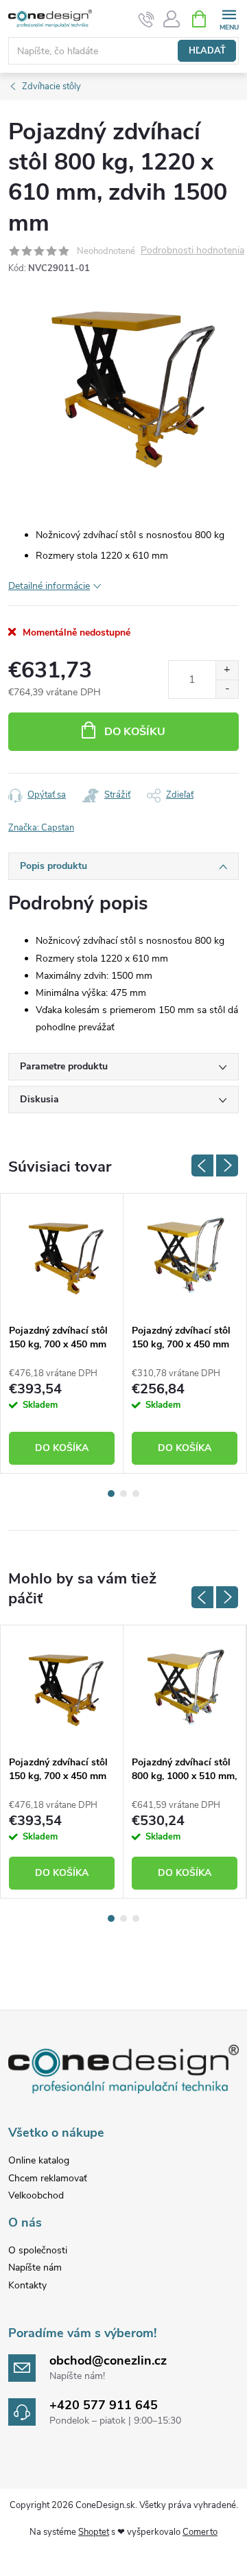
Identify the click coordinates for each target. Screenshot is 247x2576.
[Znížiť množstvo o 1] (227, 689)
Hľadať (207, 51)
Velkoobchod (36, 2195)
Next (227, 1165)
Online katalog (39, 2160)
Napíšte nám (35, 2267)
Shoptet (94, 2532)
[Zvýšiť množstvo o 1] (227, 670)
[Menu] (229, 18)
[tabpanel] (62, 1333)
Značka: (41, 828)
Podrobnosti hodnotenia (192, 251)
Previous (202, 1165)
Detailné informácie (49, 586)
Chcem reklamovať (48, 2178)
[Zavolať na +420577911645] (146, 19)
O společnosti (38, 2250)
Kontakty (27, 2285)
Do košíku (135, 732)
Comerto (200, 2532)
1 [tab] (111, 1494)
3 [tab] (136, 1494)
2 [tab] (123, 1494)
